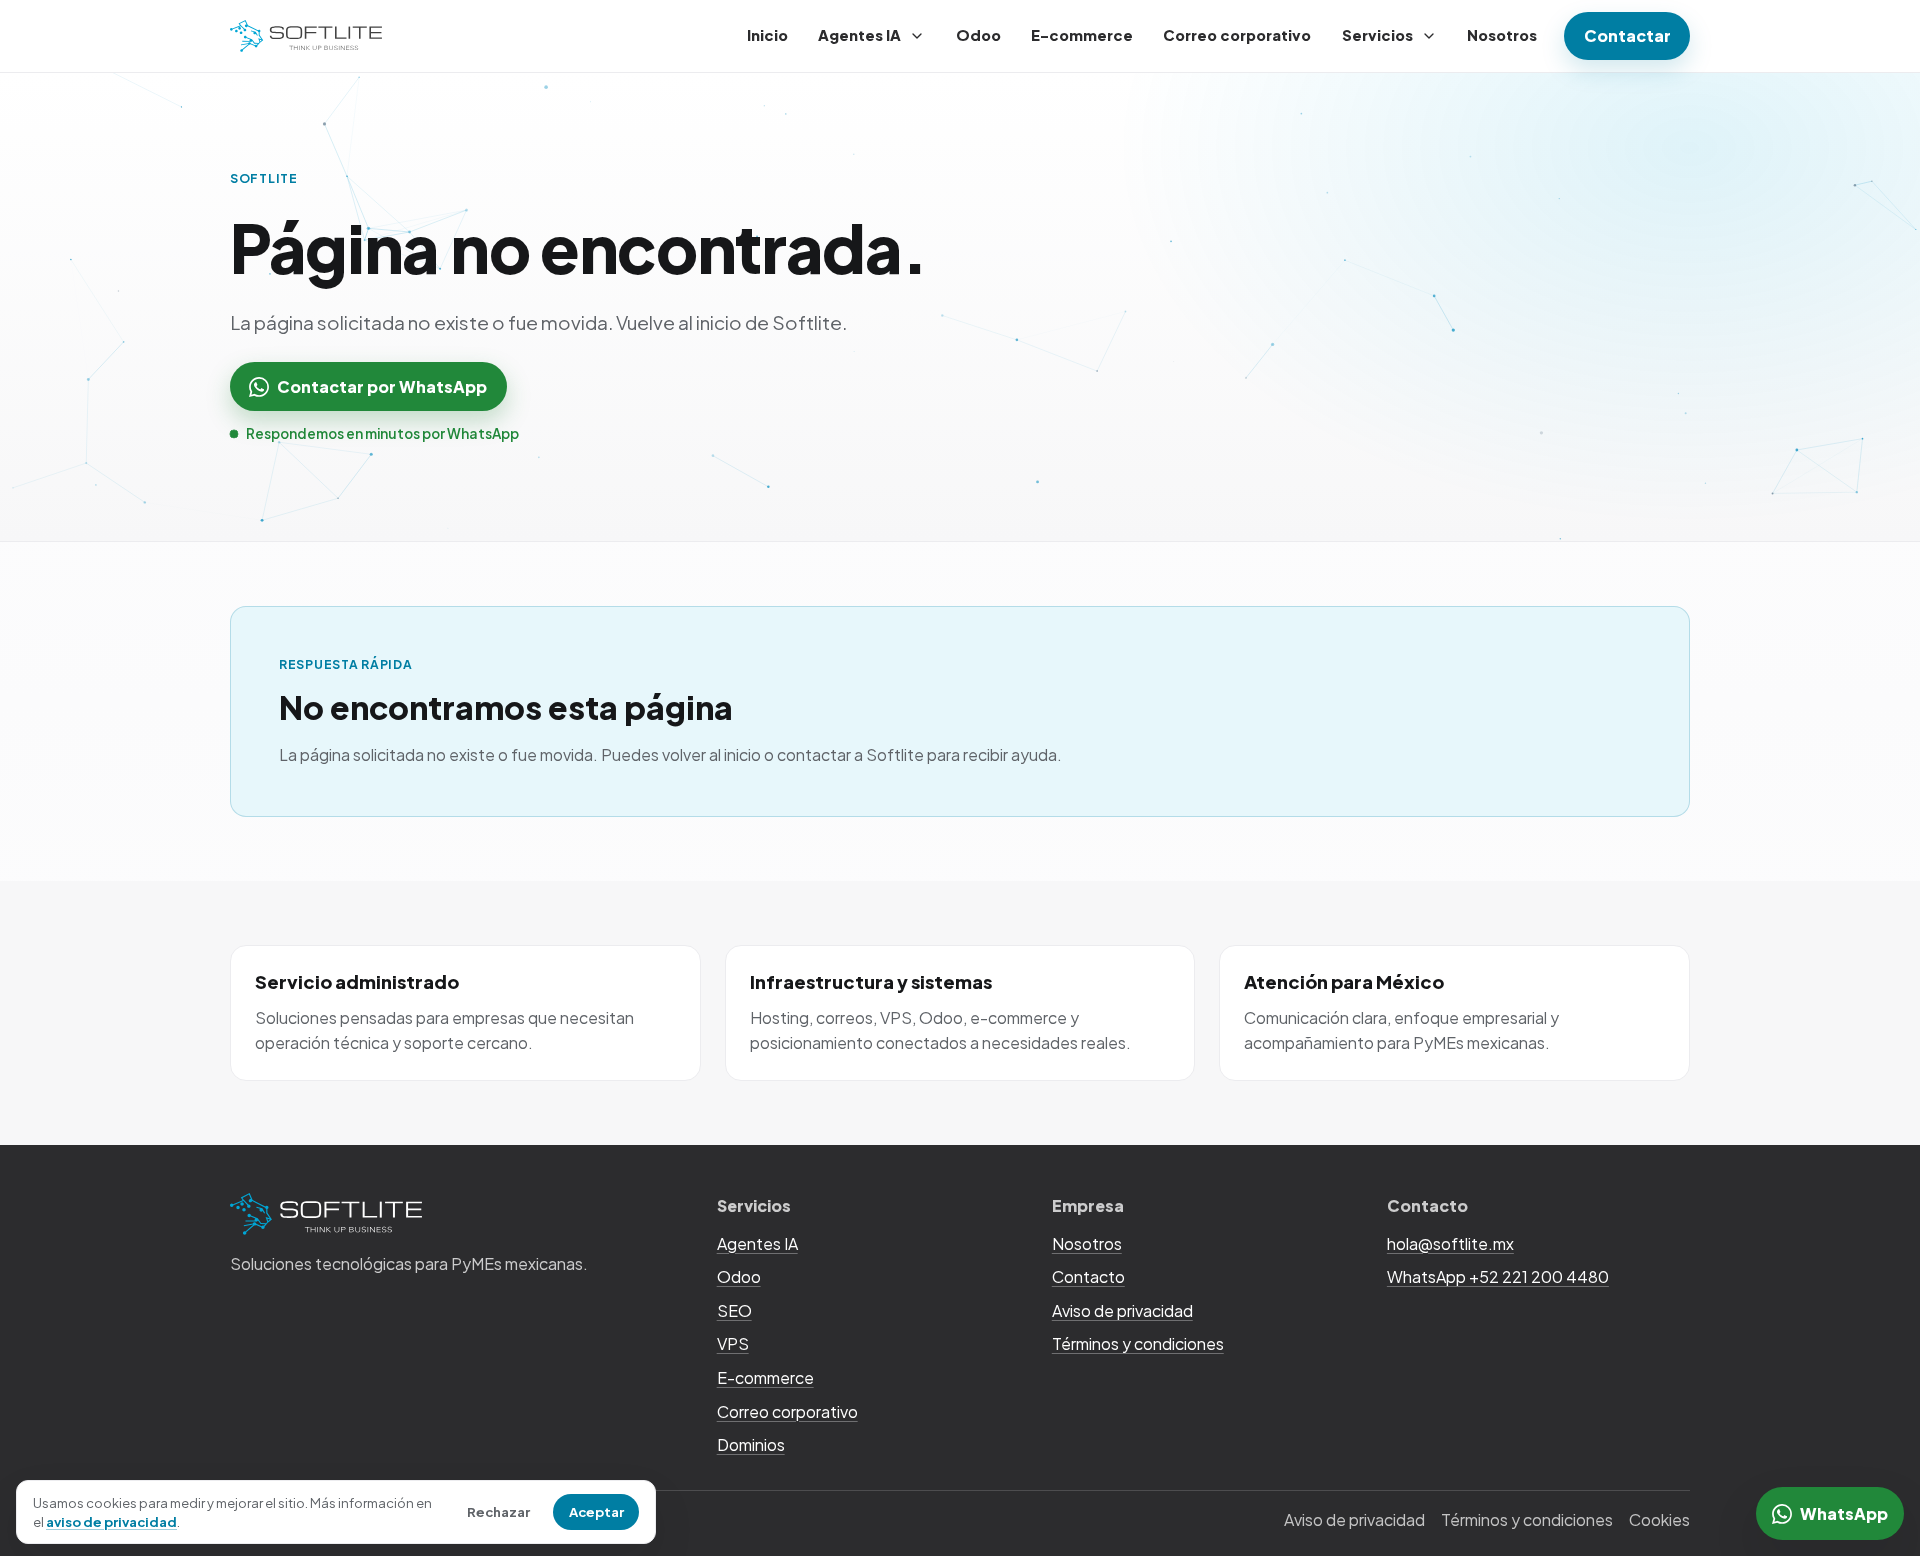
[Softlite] (306, 36)
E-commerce (1082, 35)
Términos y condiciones (1138, 1343)
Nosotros (1502, 35)
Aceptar (596, 1511)
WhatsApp (1844, 1513)
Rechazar (498, 1511)
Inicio (767, 35)
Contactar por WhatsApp (382, 386)
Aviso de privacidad (1122, 1310)
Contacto (1088, 1276)
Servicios (1377, 35)
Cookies (1659, 1519)
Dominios (751, 1444)
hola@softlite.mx (1450, 1243)
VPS (733, 1343)
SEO (734, 1310)
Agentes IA (859, 35)
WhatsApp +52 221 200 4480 (1498, 1276)
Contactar (1627, 35)
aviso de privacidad (111, 1521)
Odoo (978, 35)
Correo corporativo (1237, 35)
